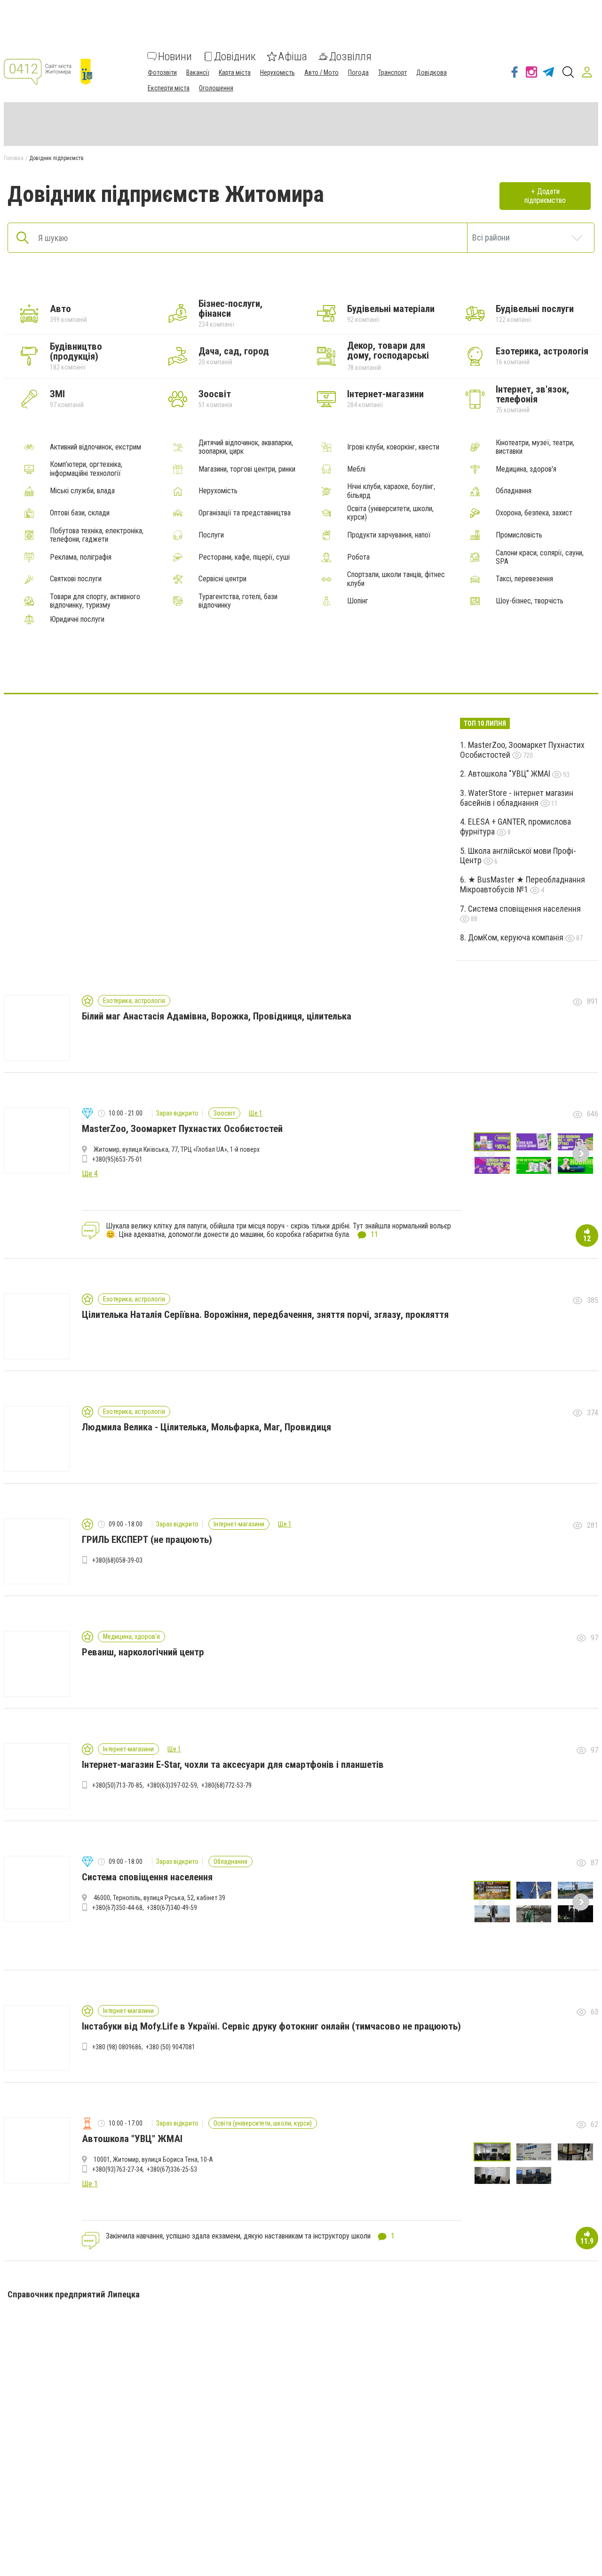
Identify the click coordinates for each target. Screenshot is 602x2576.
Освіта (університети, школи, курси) (390, 513)
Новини (175, 56)
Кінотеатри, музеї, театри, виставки (535, 447)
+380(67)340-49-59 (172, 1908)
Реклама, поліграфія (81, 557)
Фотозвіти (162, 72)
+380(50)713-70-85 (117, 1785)
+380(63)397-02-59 (172, 1785)
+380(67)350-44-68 (117, 1908)
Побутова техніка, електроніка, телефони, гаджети (97, 535)
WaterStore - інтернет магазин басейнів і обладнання (517, 798)
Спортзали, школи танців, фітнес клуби (396, 579)
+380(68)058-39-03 (117, 1560)
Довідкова (432, 72)
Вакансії (198, 72)
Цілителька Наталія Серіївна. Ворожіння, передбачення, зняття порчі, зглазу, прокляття (265, 1315)
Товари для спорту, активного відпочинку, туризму (95, 601)
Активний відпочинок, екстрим (95, 447)
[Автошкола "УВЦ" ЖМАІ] (278, 665)
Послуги (211, 535)
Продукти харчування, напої (389, 535)
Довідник (235, 56)
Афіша (293, 56)
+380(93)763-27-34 (117, 2169)
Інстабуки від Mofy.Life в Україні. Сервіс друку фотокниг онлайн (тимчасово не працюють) (271, 2026)
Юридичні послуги (77, 619)
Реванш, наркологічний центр (143, 1652)
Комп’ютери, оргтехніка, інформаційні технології (86, 469)
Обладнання (514, 491)
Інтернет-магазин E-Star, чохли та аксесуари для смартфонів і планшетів (233, 1765)
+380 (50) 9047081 (170, 2047)
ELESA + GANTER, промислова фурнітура (515, 827)
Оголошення (216, 88)
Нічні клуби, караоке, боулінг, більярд (391, 491)
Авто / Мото (321, 72)
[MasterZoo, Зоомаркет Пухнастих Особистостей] (324, 665)
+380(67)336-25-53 (172, 2169)
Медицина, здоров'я (526, 469)
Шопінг (358, 601)
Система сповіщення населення (524, 909)
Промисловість (519, 535)
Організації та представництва (245, 513)
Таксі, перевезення (524, 579)
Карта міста (235, 72)
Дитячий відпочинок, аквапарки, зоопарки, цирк (246, 447)
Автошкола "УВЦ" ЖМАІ (510, 774)
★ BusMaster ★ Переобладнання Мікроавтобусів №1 (523, 884)
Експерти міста (169, 88)
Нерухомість (277, 72)
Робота (358, 557)
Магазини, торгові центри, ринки (247, 469)
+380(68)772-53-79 (226, 1785)
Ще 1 (256, 1113)
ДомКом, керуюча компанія (517, 937)
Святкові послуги (76, 579)
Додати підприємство (545, 196)
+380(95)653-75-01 (117, 1159)
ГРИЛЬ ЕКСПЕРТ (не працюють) (147, 1540)
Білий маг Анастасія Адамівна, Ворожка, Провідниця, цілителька (217, 1016)
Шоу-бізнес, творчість (530, 601)
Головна (14, 158)
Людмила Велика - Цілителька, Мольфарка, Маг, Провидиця (206, 1427)
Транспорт (392, 72)
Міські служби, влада (82, 491)
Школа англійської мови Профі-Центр (518, 856)
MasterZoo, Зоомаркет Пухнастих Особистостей (522, 750)
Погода (358, 72)
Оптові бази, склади (80, 513)
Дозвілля (350, 56)
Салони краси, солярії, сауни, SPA (540, 557)
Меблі (356, 469)
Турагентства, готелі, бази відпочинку (238, 601)
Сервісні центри (222, 579)
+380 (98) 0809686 (117, 2047)
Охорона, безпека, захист (534, 513)
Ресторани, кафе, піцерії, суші (244, 557)
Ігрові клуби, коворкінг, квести (393, 447)
